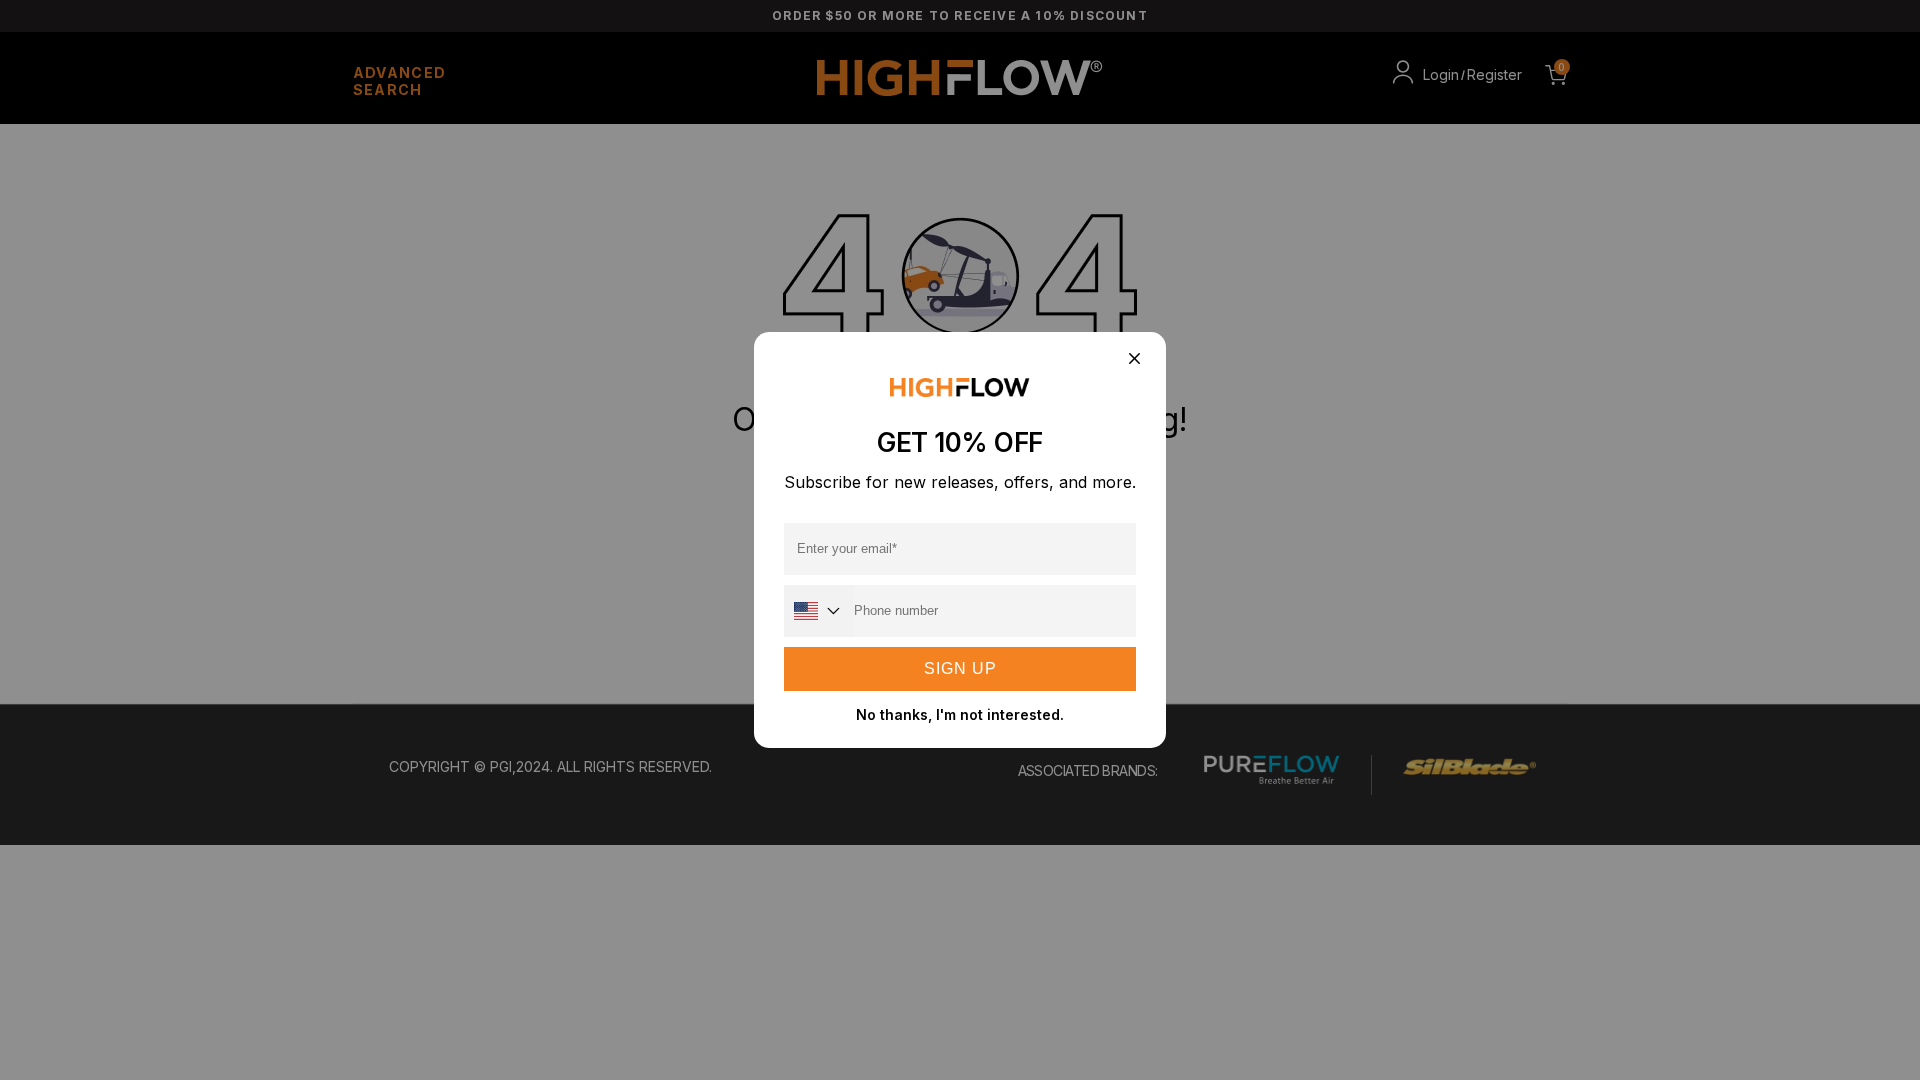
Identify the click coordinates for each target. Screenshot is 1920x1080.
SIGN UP (960, 668)
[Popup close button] (1133, 359)
